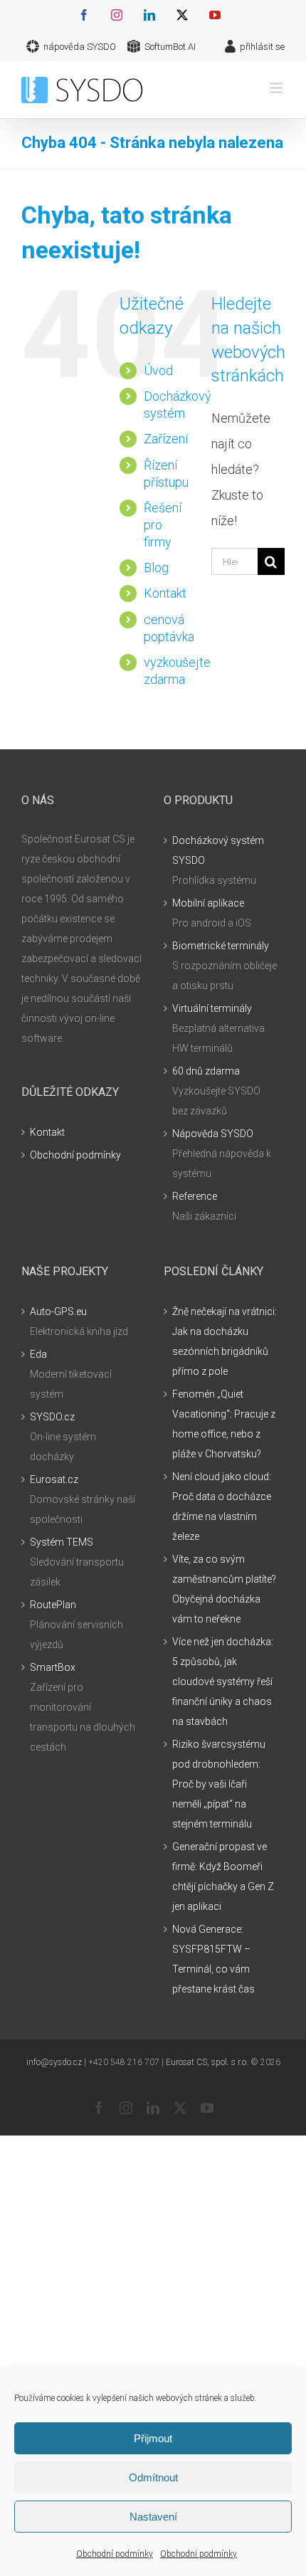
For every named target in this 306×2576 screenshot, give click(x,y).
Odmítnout (153, 2477)
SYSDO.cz (52, 1417)
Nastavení (153, 2517)
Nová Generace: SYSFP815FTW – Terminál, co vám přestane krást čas (213, 1959)
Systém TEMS (62, 1542)
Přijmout (153, 2438)
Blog (156, 568)
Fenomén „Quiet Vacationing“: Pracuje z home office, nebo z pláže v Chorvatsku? (224, 1424)
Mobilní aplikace (208, 903)
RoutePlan (53, 1605)
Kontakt (165, 593)
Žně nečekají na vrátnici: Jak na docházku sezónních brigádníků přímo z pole (225, 1341)
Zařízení (166, 439)
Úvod (158, 370)
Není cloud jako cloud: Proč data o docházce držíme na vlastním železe (222, 1506)
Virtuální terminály (212, 1008)
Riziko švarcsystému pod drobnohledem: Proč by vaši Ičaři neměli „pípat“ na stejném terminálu (219, 1784)
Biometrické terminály (221, 946)
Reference (195, 1196)
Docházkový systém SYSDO (218, 850)
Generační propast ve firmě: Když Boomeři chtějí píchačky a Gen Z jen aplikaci (223, 1876)
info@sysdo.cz (54, 2062)
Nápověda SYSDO (213, 1134)
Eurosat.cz (54, 1479)
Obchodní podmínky (115, 2554)
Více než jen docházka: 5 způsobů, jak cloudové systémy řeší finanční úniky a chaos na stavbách (223, 1682)
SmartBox (53, 1667)
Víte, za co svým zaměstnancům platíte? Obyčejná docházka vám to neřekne (224, 1589)
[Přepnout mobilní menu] (277, 88)
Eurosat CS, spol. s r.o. (207, 2062)
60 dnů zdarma (206, 1071)
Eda (38, 1354)
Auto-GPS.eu (58, 1311)
